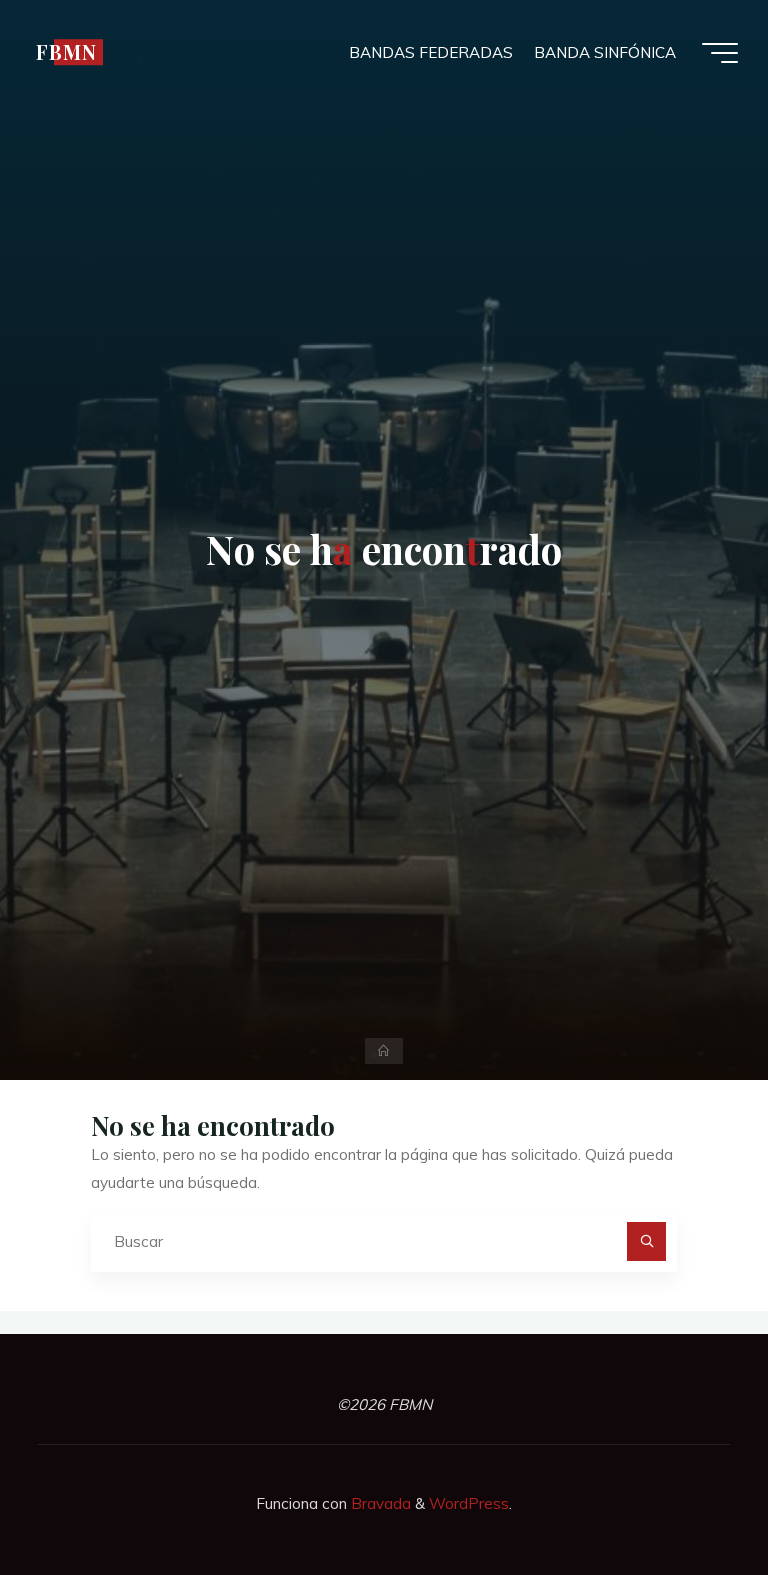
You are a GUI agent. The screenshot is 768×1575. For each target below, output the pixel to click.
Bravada (379, 1503)
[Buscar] (647, 1242)
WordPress (469, 1503)
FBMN (66, 52)
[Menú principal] (720, 53)
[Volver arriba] (690, 1497)
